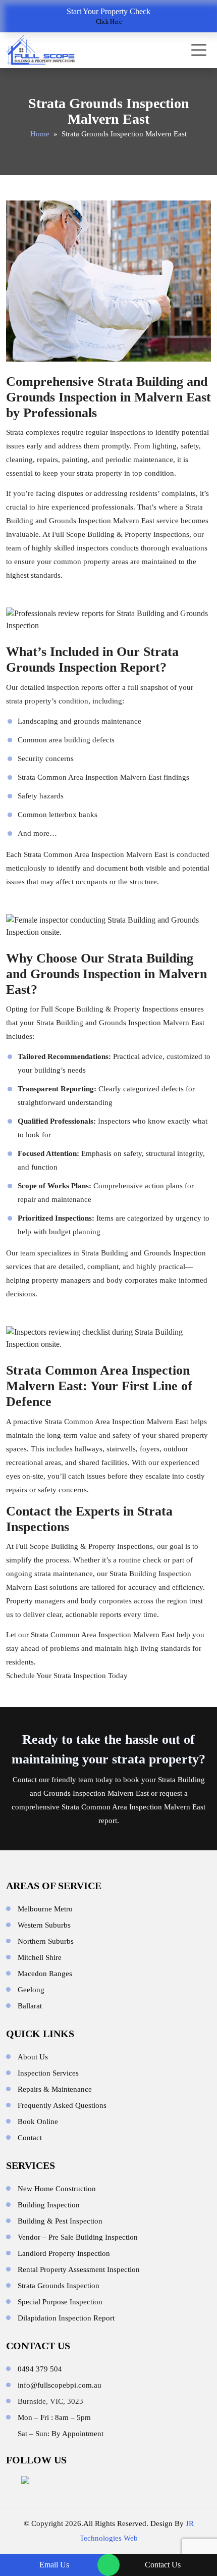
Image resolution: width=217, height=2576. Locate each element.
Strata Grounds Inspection (59, 2286)
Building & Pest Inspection (60, 2221)
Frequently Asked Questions (62, 2105)
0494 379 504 (40, 2369)
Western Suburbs (44, 1925)
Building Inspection (49, 2205)
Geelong (31, 1990)
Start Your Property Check (108, 16)
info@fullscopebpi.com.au (60, 2385)
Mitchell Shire (40, 1957)
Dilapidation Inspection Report (66, 2318)
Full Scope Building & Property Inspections (121, 534)
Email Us (54, 2565)
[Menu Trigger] (199, 50)
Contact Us (163, 2565)
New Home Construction (57, 2189)
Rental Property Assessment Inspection (79, 2269)
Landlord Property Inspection (64, 2253)
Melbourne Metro (45, 1909)
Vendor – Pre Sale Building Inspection (78, 2237)
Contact (25, 1780)
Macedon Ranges (45, 1974)
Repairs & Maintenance (55, 2089)
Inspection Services (48, 2073)
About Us (33, 2057)
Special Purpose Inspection (60, 2302)
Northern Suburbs (46, 1941)
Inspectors (114, 1121)
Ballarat (30, 2006)
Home (40, 134)
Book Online (38, 2122)
